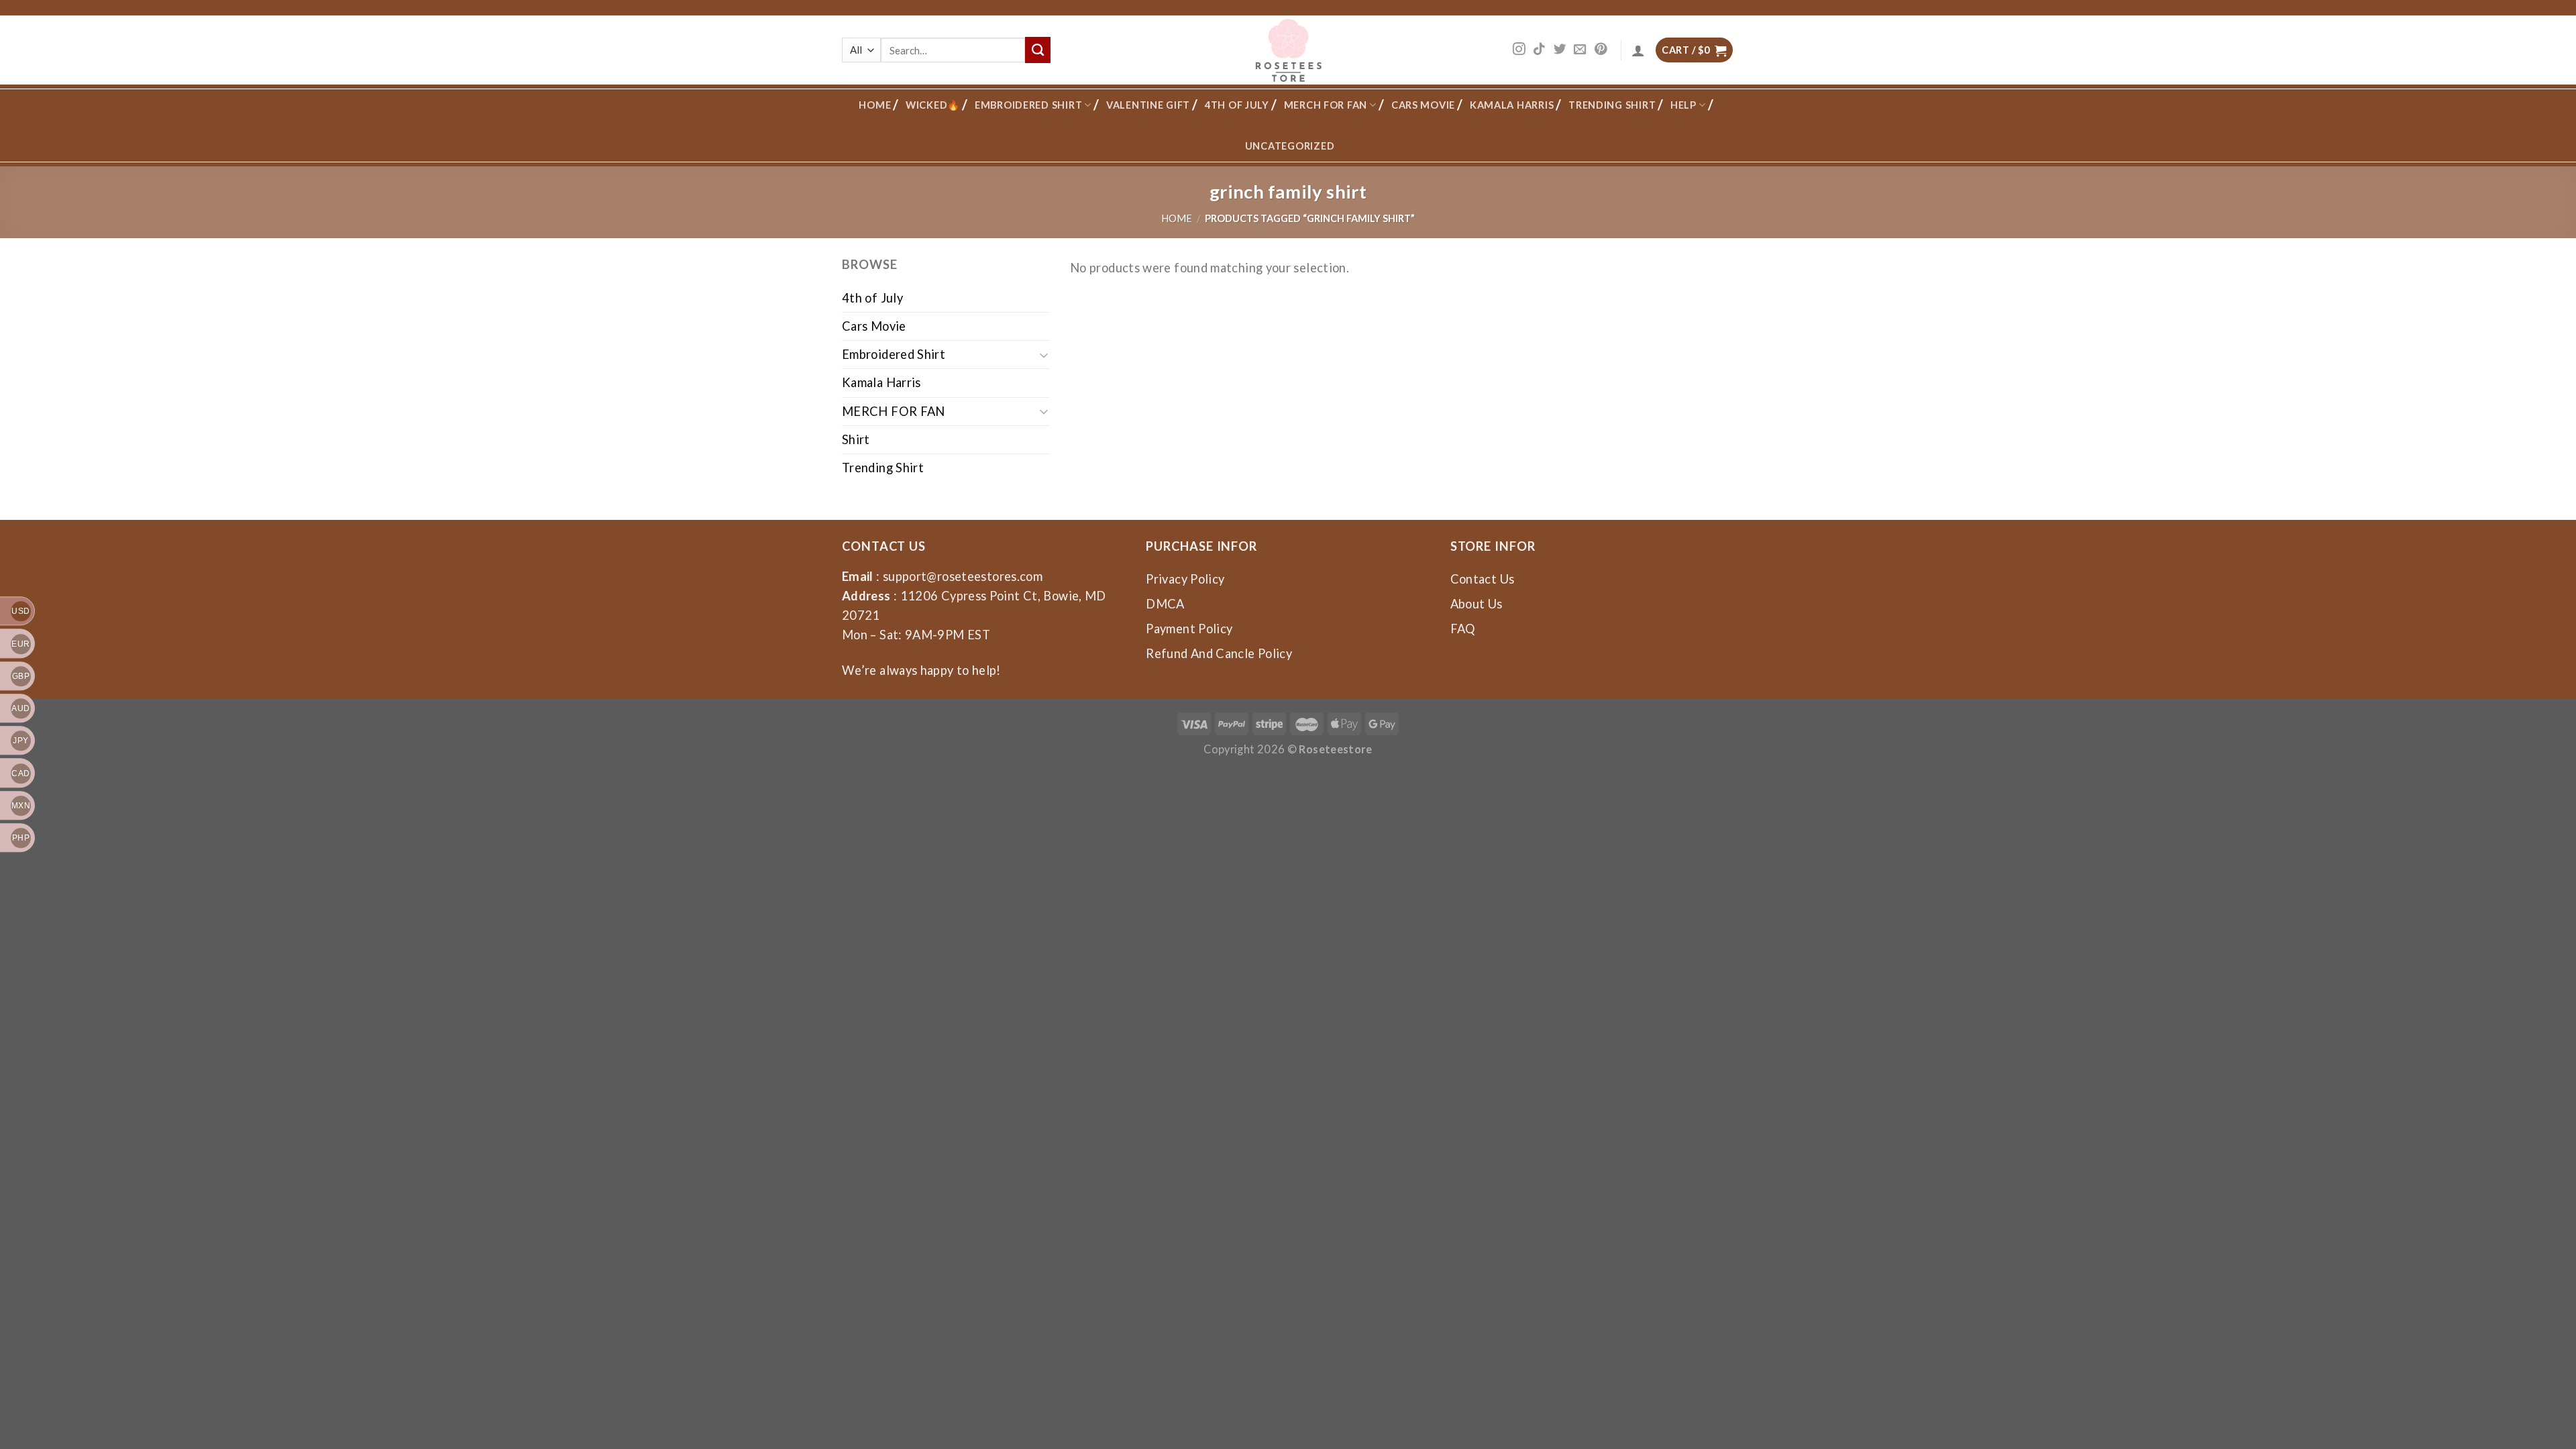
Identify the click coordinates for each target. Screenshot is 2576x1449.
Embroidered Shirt (1028, 105)
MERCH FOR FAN (1326, 105)
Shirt (856, 439)
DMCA (1165, 604)
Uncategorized (1290, 146)
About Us (1477, 604)
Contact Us (1483, 579)
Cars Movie (1423, 105)
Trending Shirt (1612, 105)
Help (1683, 105)
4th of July (1237, 105)
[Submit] (1038, 50)
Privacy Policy (1185, 579)
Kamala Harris (1512, 105)
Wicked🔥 (933, 105)
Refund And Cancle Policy (1219, 653)
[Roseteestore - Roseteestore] (1288, 50)
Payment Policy (1189, 629)
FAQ (1463, 629)
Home (875, 105)
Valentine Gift (1148, 105)
